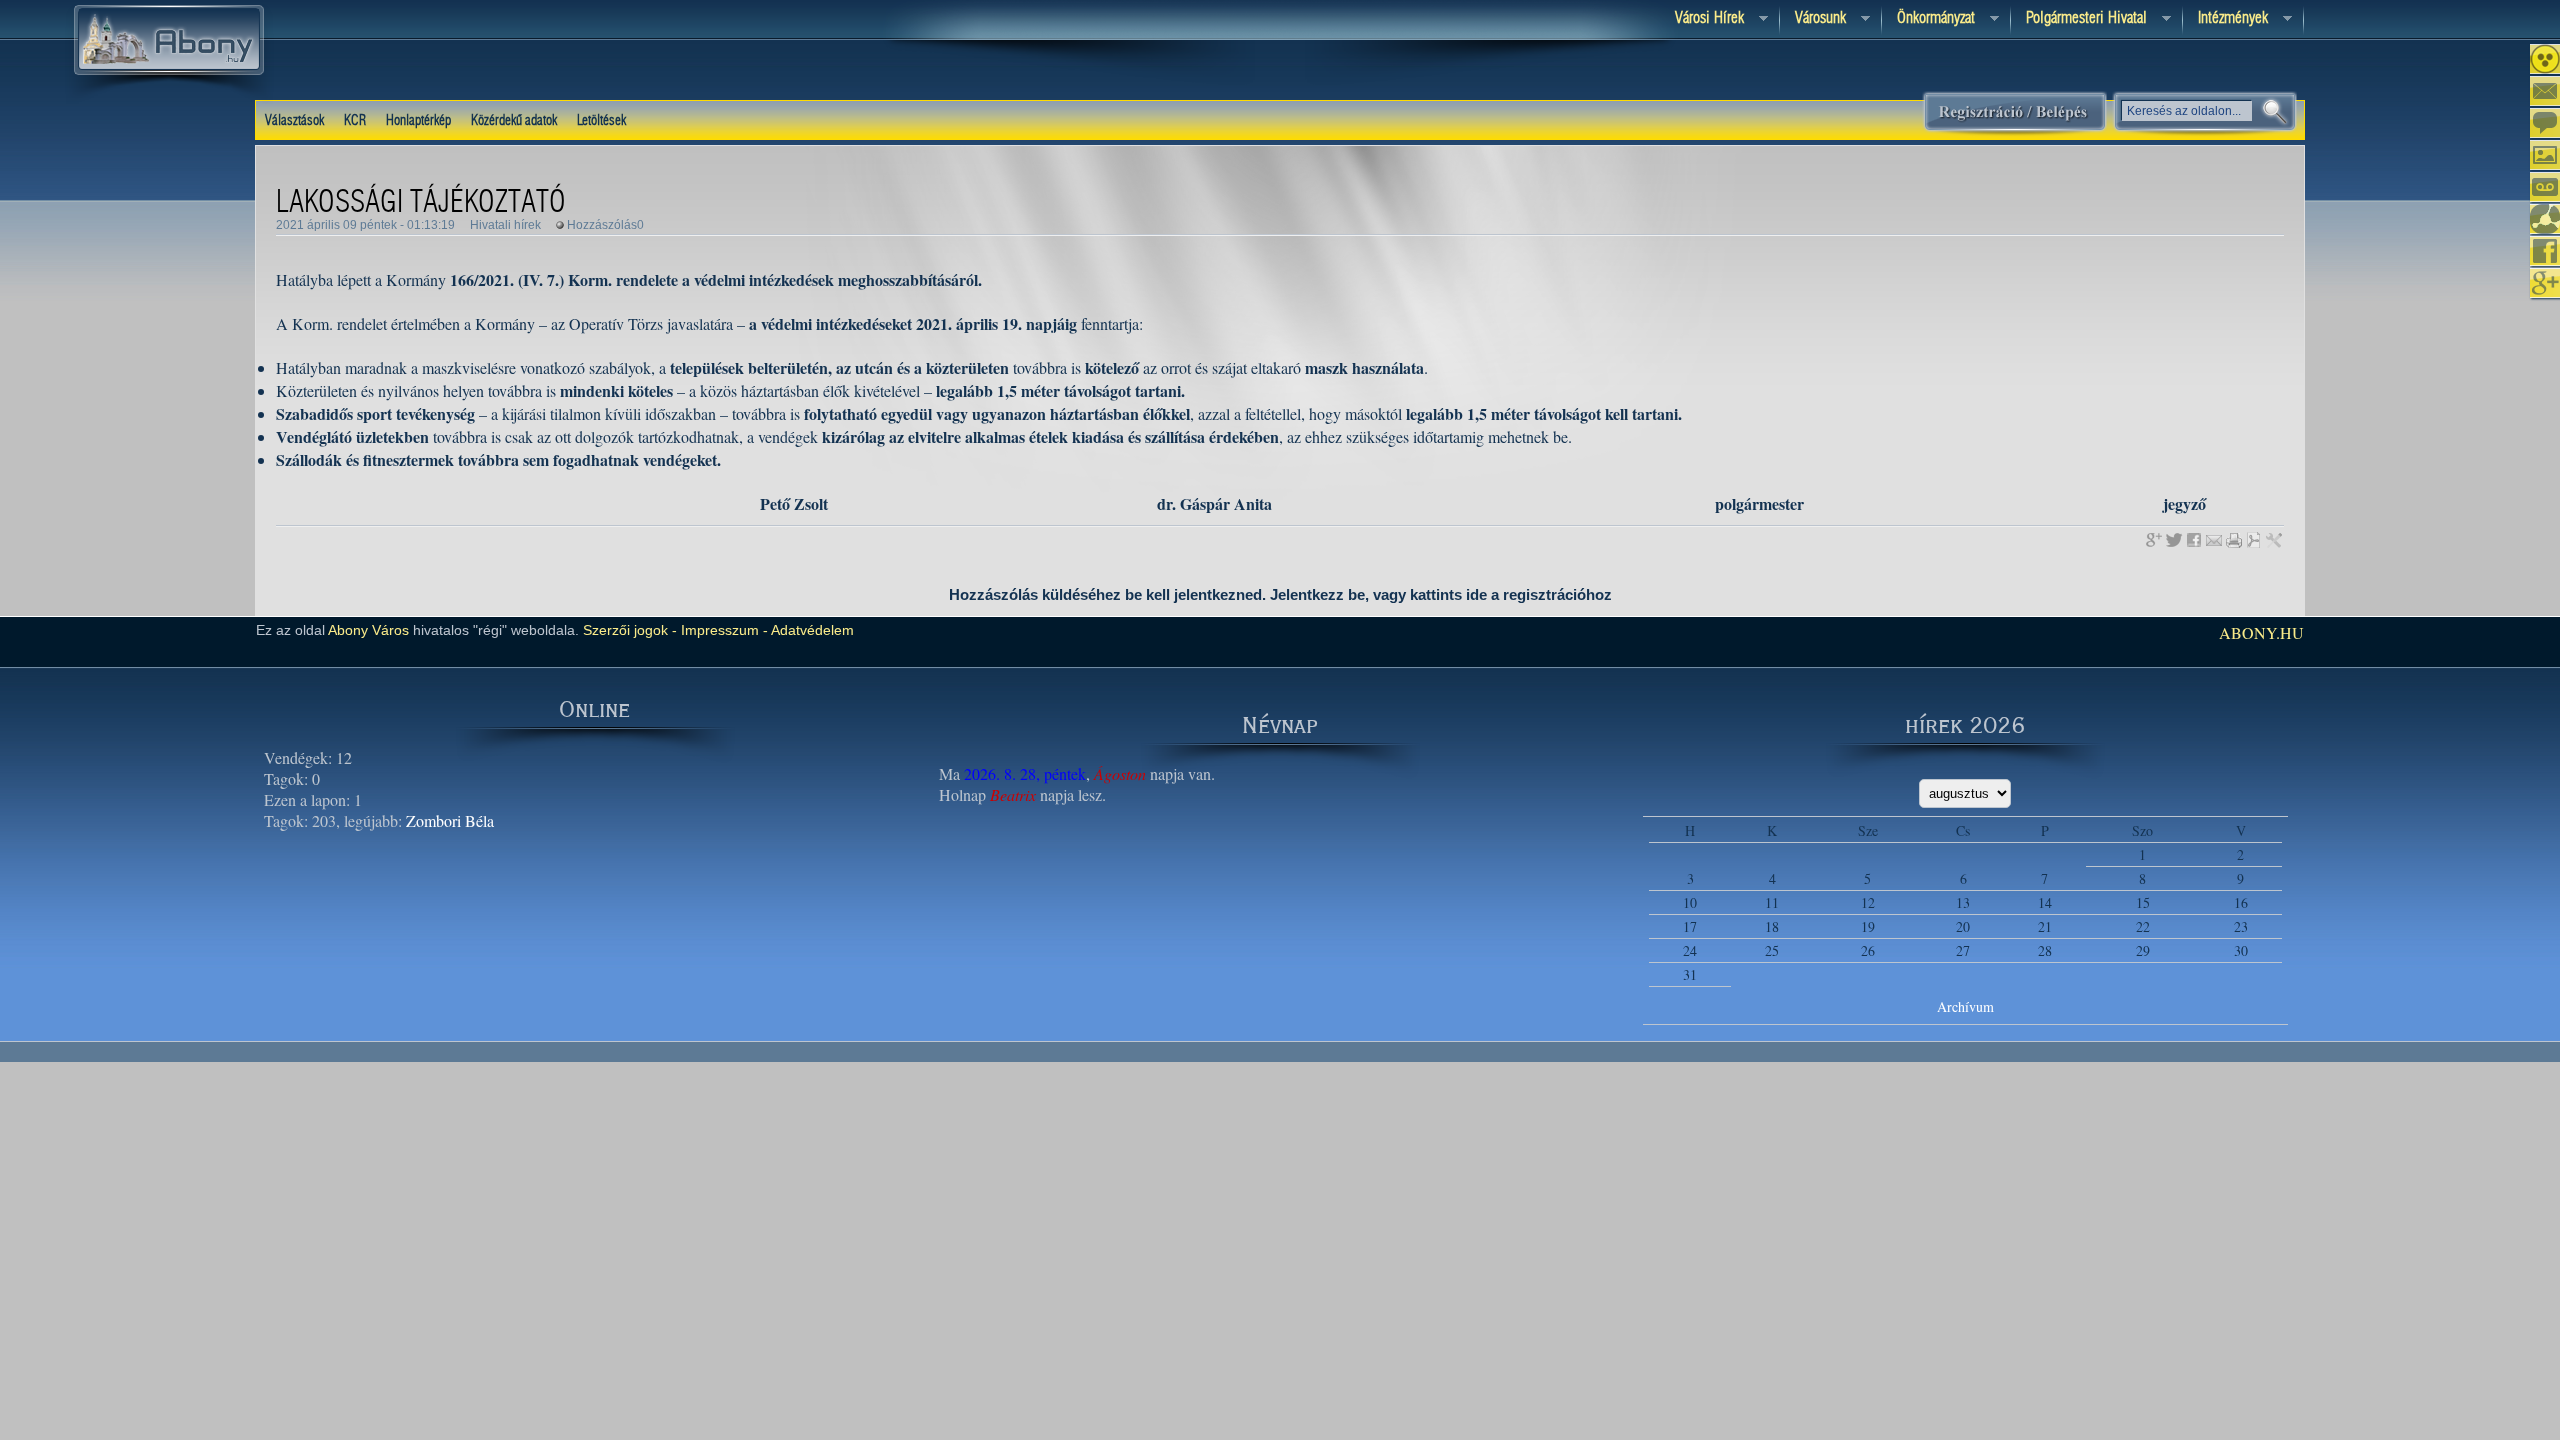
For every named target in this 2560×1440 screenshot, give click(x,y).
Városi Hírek (1702, 19)
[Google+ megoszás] (2154, 540)
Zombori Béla (450, 820)
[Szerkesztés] (2274, 540)
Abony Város (368, 630)
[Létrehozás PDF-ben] (2254, 540)
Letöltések (601, 121)
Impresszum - (722, 630)
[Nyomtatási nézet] (2234, 540)
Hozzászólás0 (605, 225)
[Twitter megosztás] (2174, 540)
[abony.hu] (169, 99)
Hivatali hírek (505, 225)
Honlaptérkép (418, 121)
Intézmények (2225, 19)
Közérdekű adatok (514, 121)
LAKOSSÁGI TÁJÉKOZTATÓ (421, 203)
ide (1476, 594)
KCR (355, 121)
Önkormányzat (1928, 19)
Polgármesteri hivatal (2079, 19)
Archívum (1965, 1006)
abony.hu (2261, 632)
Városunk (1813, 19)
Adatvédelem (811, 630)
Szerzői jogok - (630, 630)
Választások (294, 121)
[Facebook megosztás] (2194, 540)
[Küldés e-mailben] (2214, 540)
